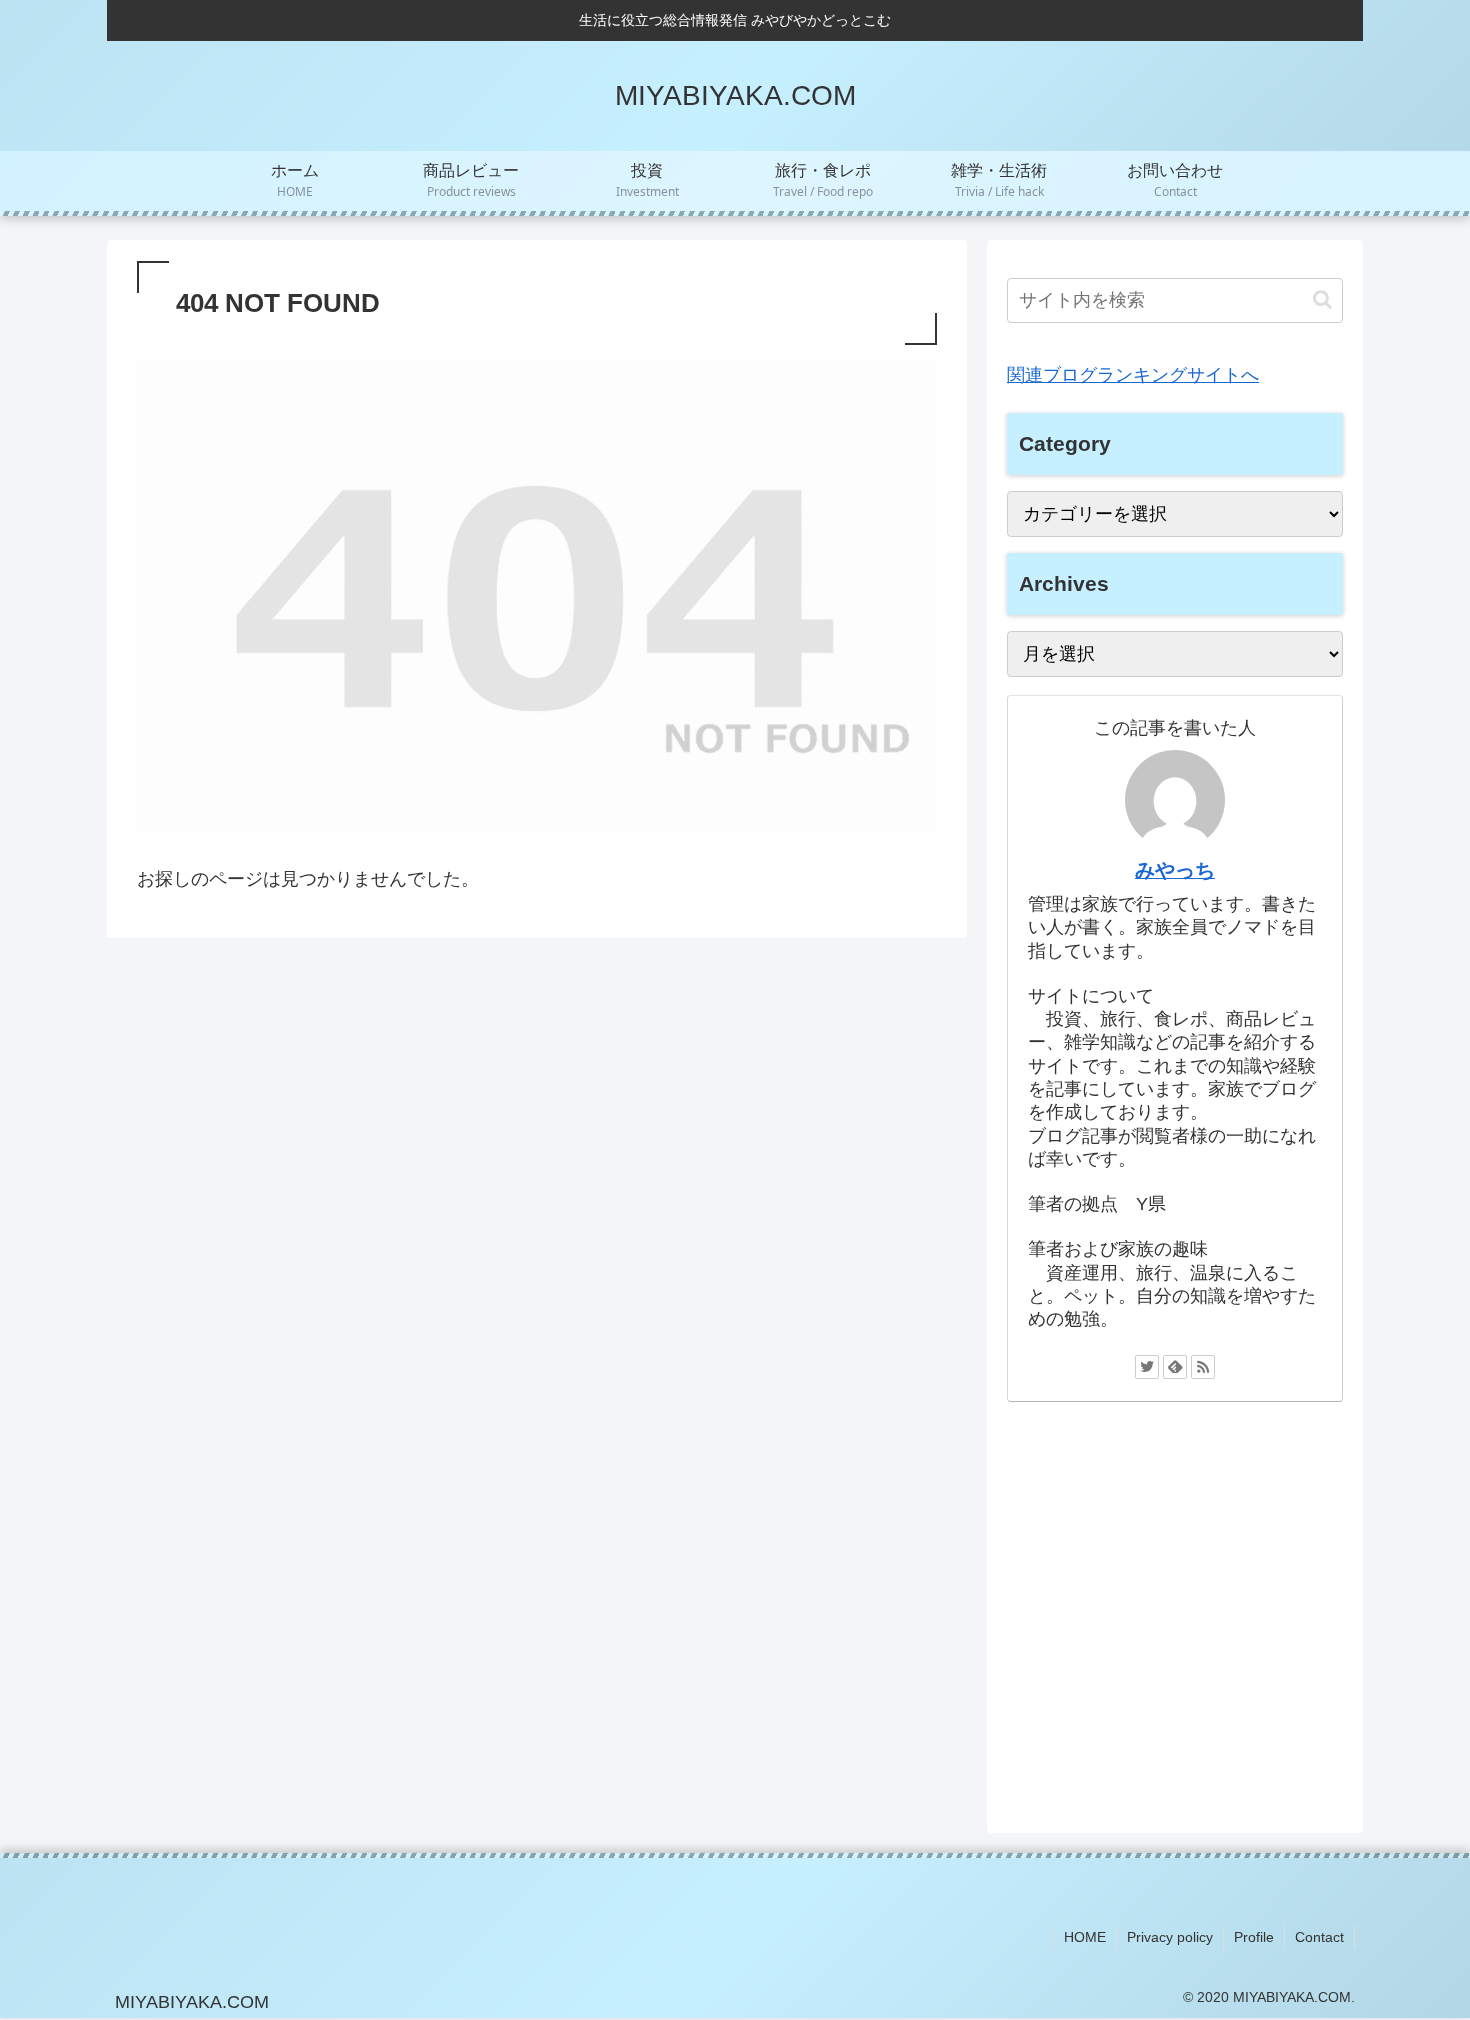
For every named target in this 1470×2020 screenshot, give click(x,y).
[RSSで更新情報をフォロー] (1203, 1367)
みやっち (1175, 870)
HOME (1085, 1937)
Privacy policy (1170, 1937)
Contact (1319, 1937)
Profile (1254, 1937)
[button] (1322, 299)
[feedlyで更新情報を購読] (1175, 1367)
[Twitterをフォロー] (1147, 1367)
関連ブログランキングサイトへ (1133, 375)
